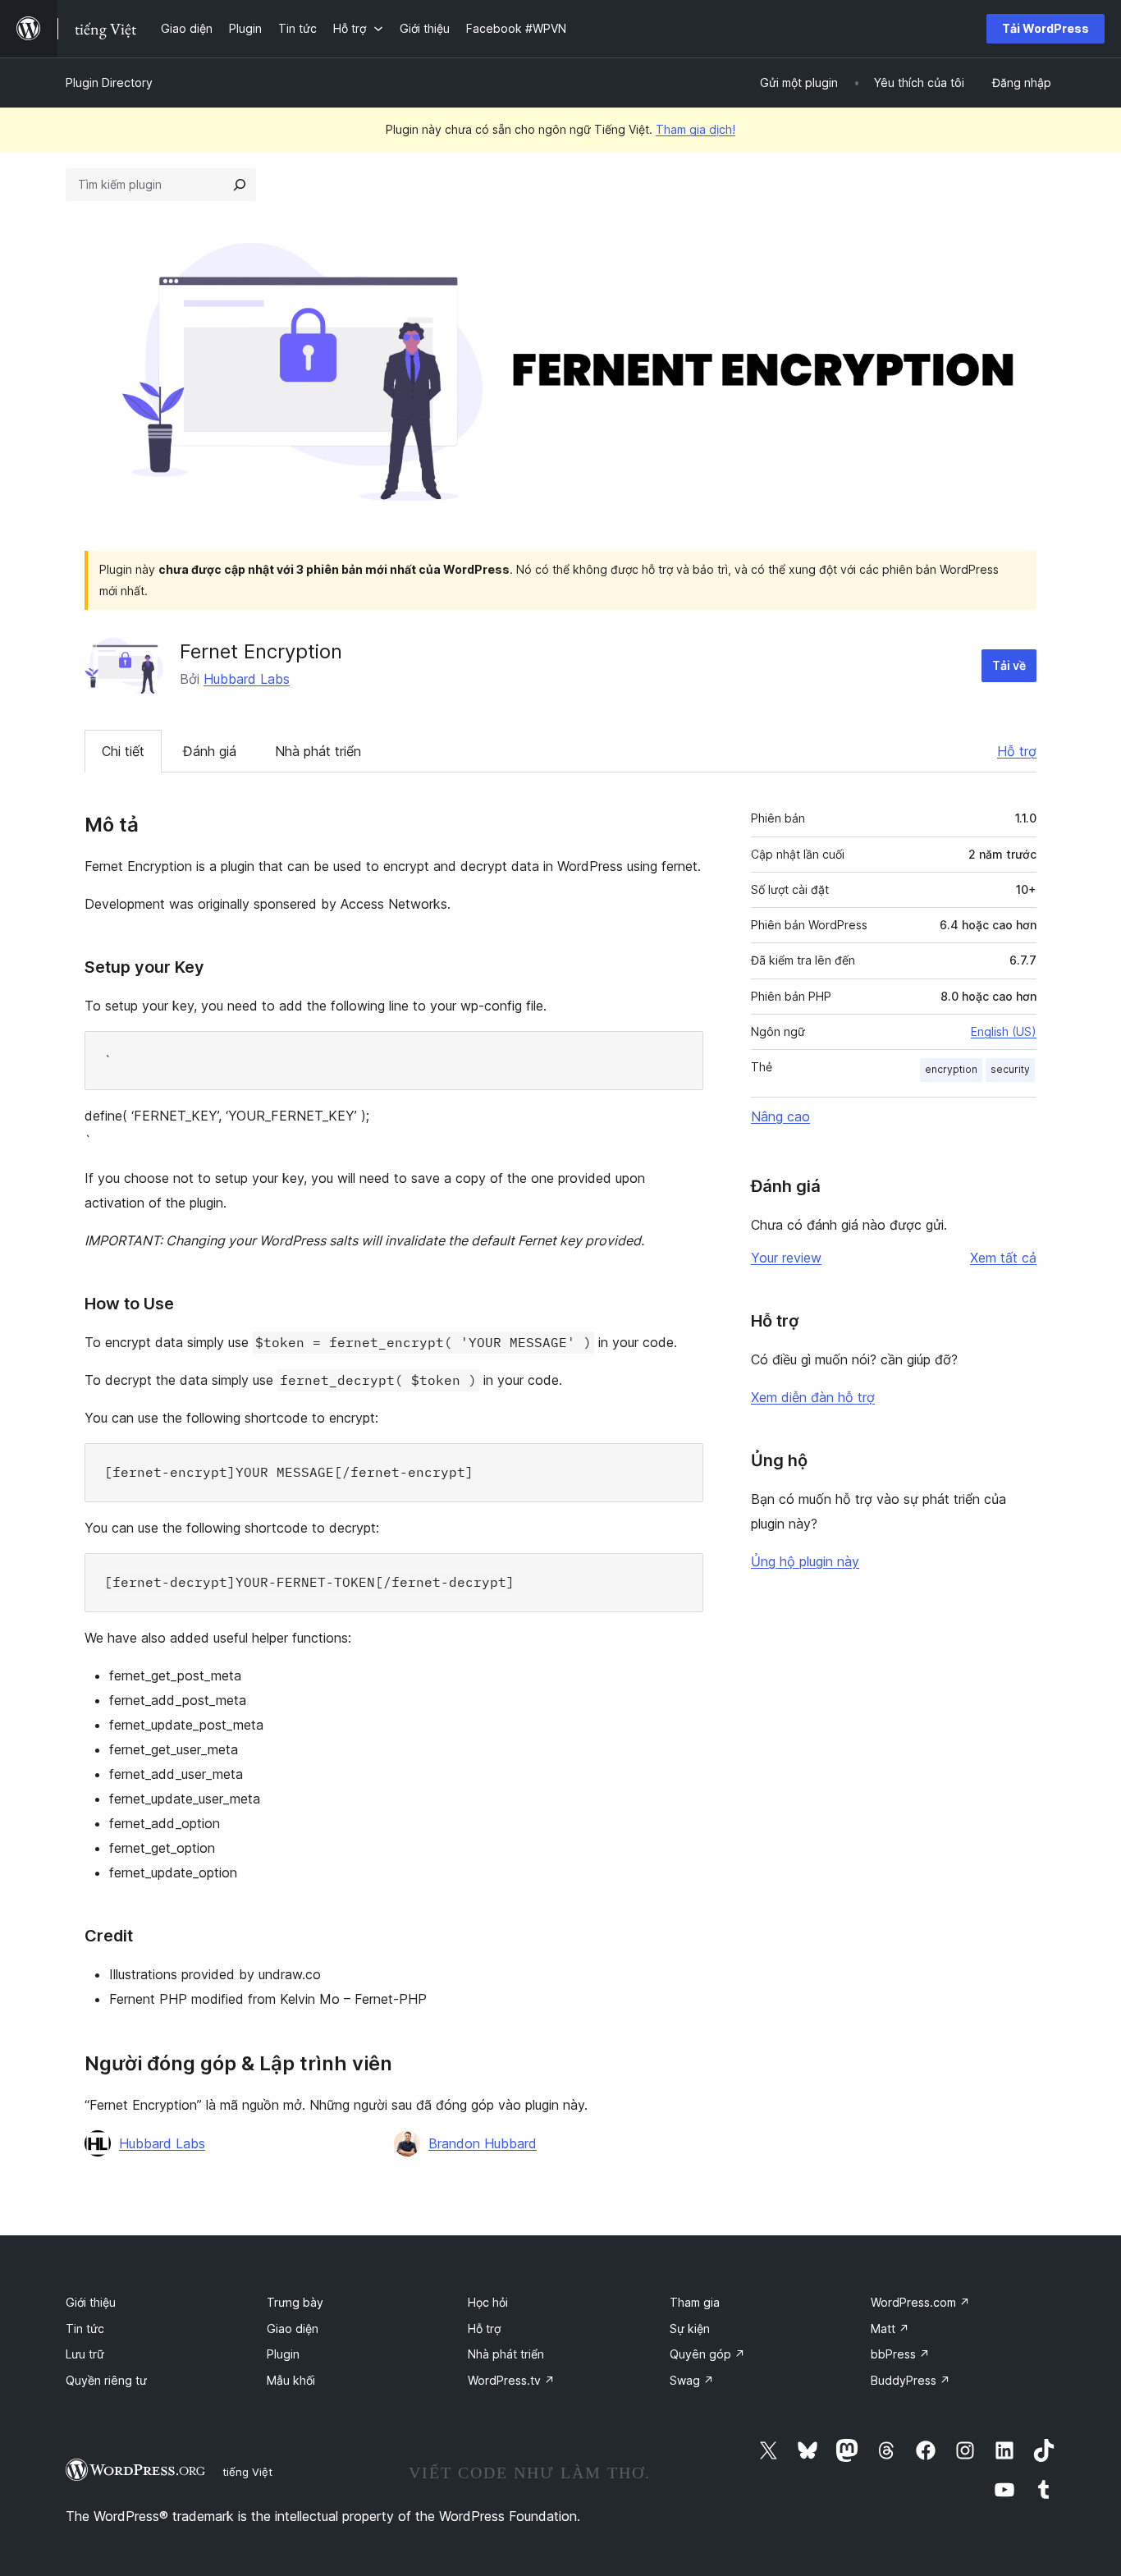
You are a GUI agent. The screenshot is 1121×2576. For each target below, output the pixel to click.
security (1010, 1069)
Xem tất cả (1003, 1258)
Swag (692, 2380)
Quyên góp (707, 2354)
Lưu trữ (85, 2354)
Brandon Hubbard (483, 2143)
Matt (890, 2328)
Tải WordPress (1046, 28)
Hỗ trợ (1017, 751)
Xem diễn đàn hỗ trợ (813, 1397)
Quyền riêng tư (106, 2380)
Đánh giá (210, 751)
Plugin (283, 2354)
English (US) (1004, 1031)
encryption (951, 1069)
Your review (786, 1258)
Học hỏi (488, 2302)
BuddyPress (911, 2380)
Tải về (1009, 665)
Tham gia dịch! (695, 129)
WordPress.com (920, 2302)
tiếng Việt (247, 2472)
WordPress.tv (511, 2380)
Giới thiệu (91, 2302)
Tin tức (85, 2328)
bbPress (900, 2354)
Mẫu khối (291, 2380)
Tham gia (695, 2302)
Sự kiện (690, 2328)
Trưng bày (295, 2302)
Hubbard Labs (247, 679)
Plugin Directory (109, 83)
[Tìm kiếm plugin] (240, 185)
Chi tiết (123, 751)
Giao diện (293, 2328)
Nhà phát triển (318, 751)
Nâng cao (780, 1116)
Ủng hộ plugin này (805, 1561)
